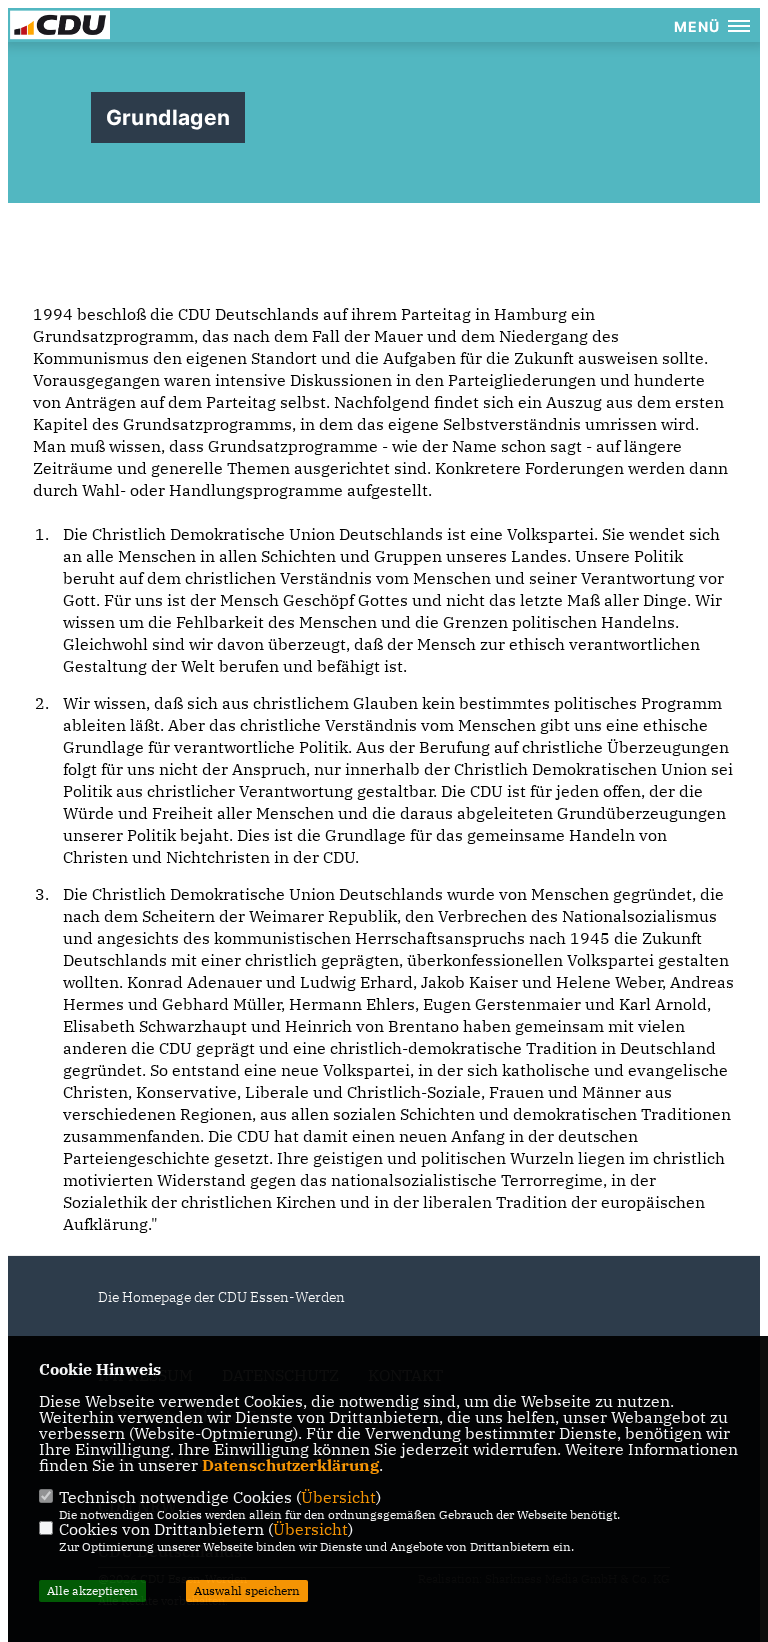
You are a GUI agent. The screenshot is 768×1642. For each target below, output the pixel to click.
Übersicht (338, 1497)
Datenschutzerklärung (290, 1465)
